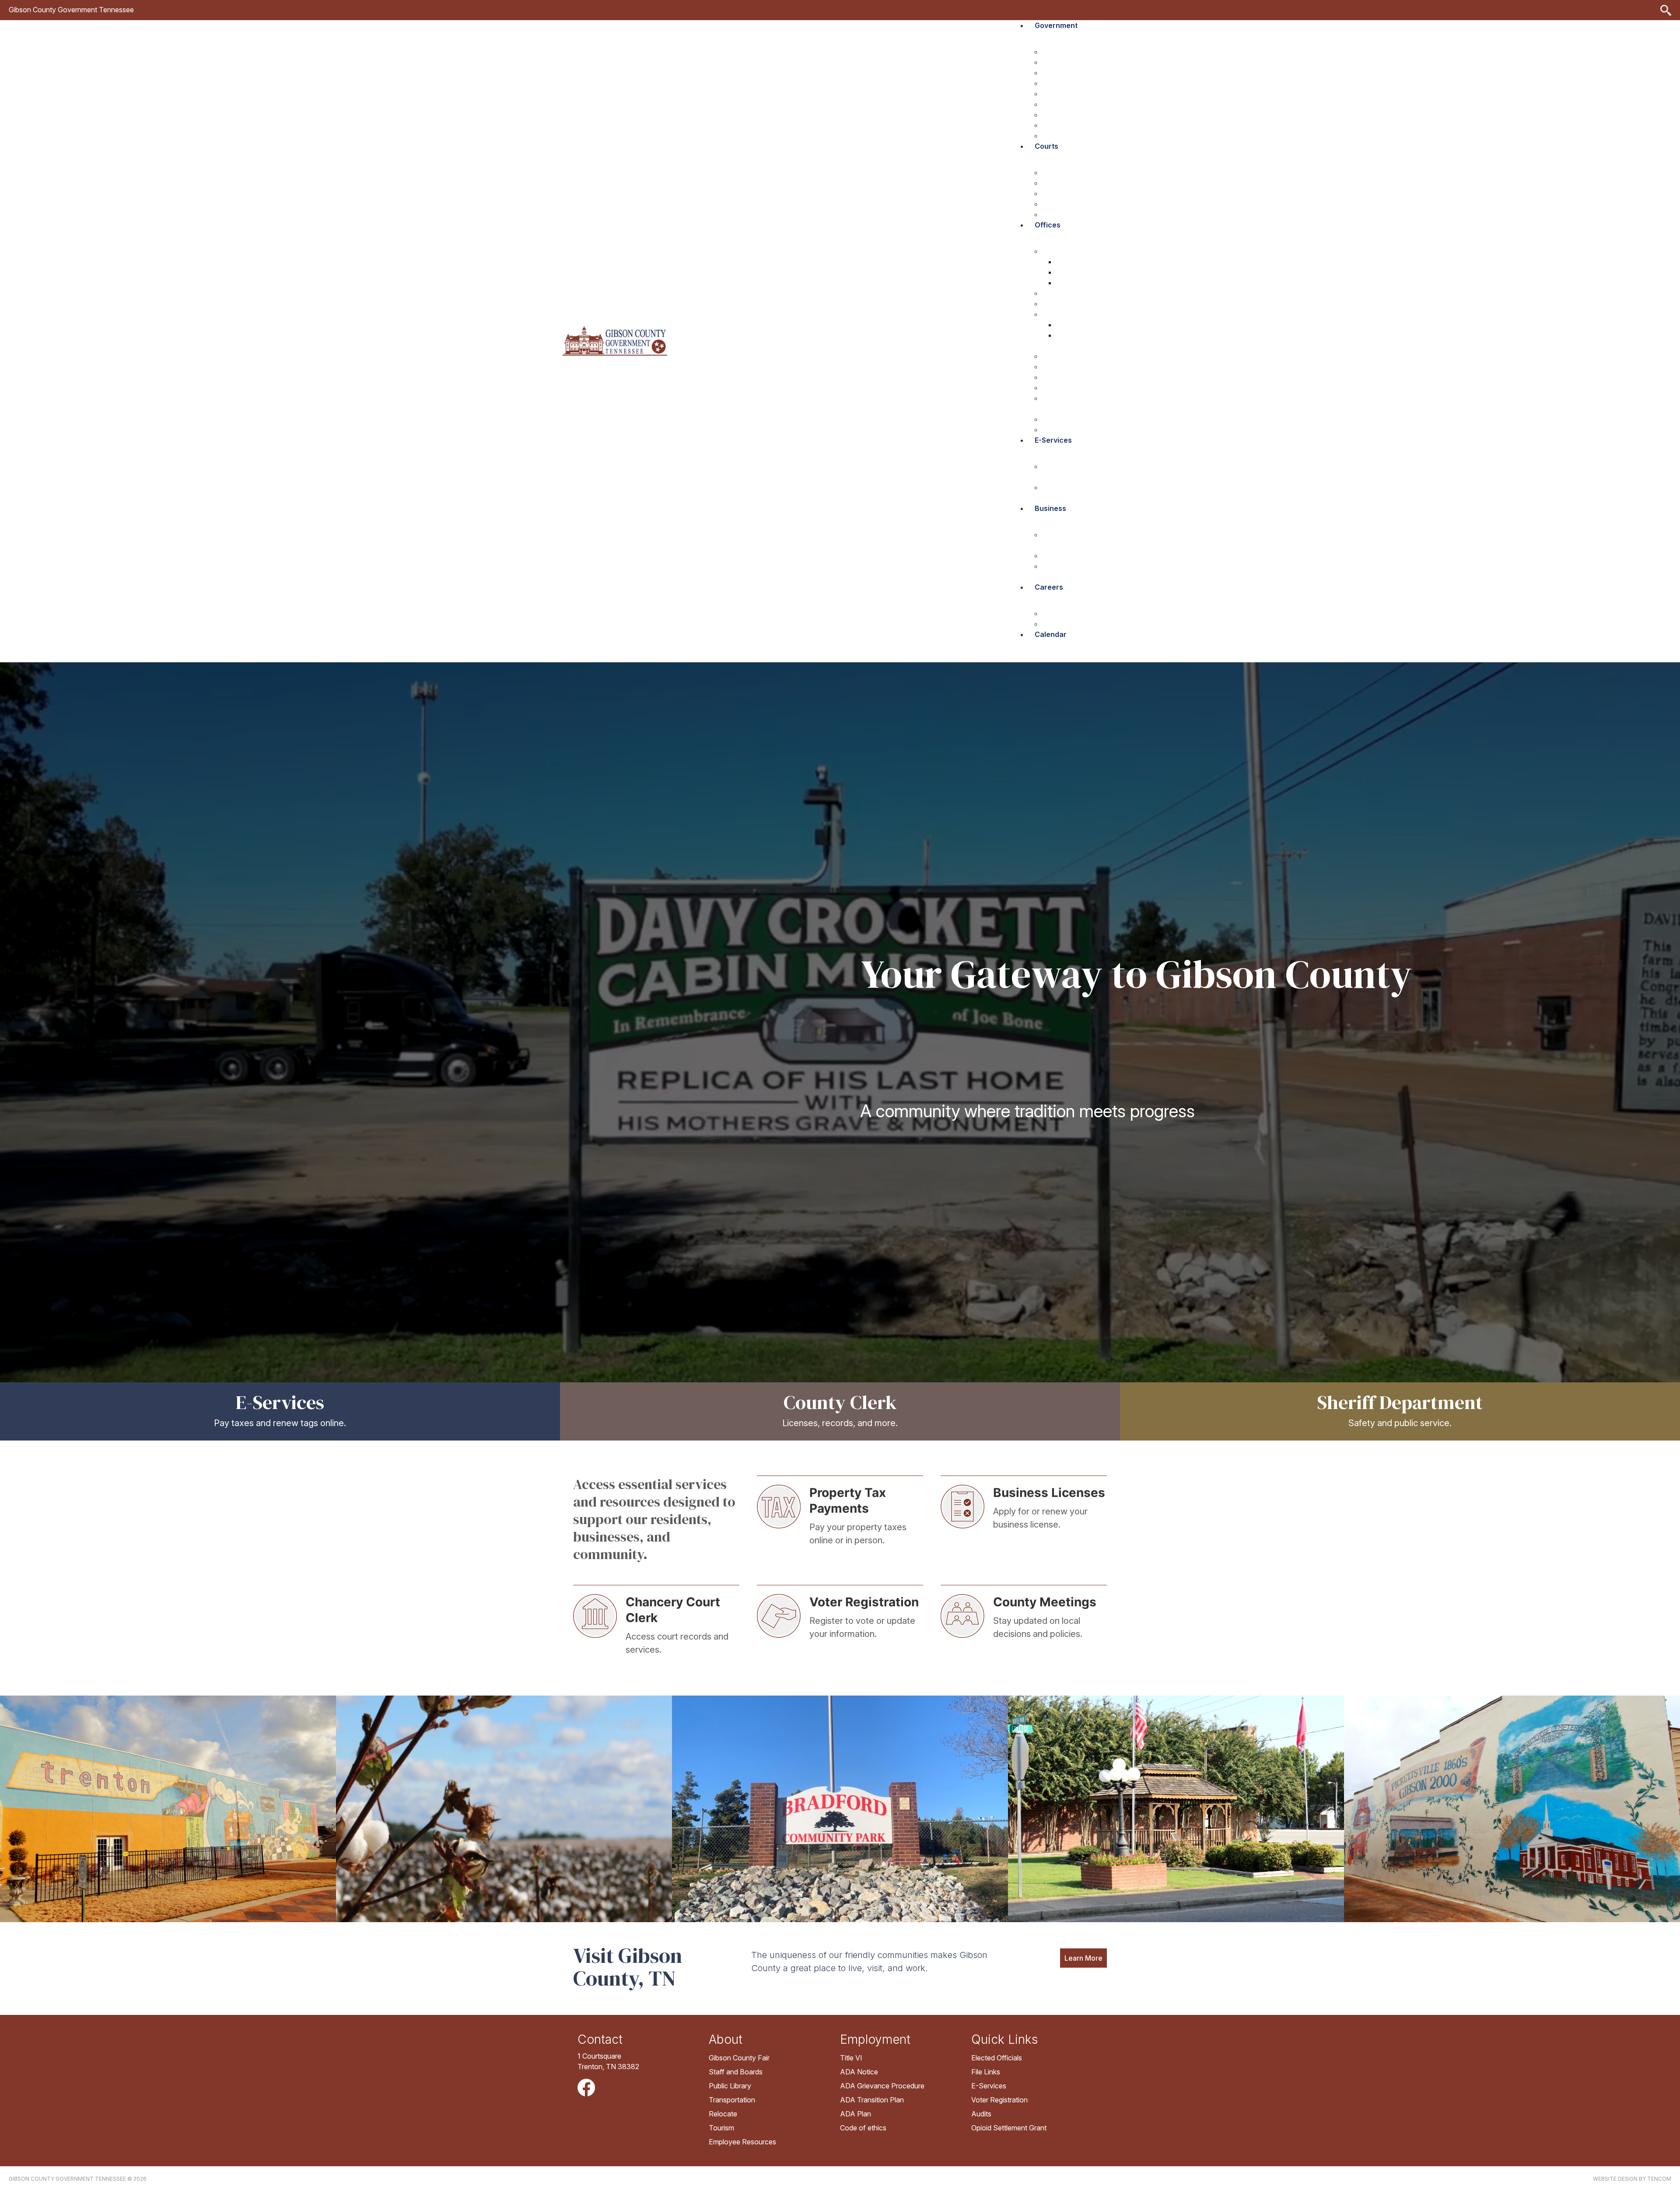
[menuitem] (1076, 33)
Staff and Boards (736, 2072)
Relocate (723, 2114)
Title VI (851, 2058)
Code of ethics (863, 2128)
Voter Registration (999, 2100)
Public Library (730, 2086)
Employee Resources (742, 2142)
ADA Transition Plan (872, 2100)
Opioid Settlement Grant (1009, 2128)
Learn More (1083, 1958)
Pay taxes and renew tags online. (280, 1423)
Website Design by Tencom (1632, 2179)
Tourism (721, 2128)
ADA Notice (859, 2072)
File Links (986, 2072)
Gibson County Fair (739, 2058)
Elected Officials (997, 2058)
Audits (981, 2114)
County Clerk (840, 1402)
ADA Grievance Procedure (882, 2086)
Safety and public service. (1400, 1423)
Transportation (732, 2100)
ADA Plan (856, 2114)
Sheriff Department (1400, 1402)
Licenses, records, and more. (840, 1423)
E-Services (280, 1402)
